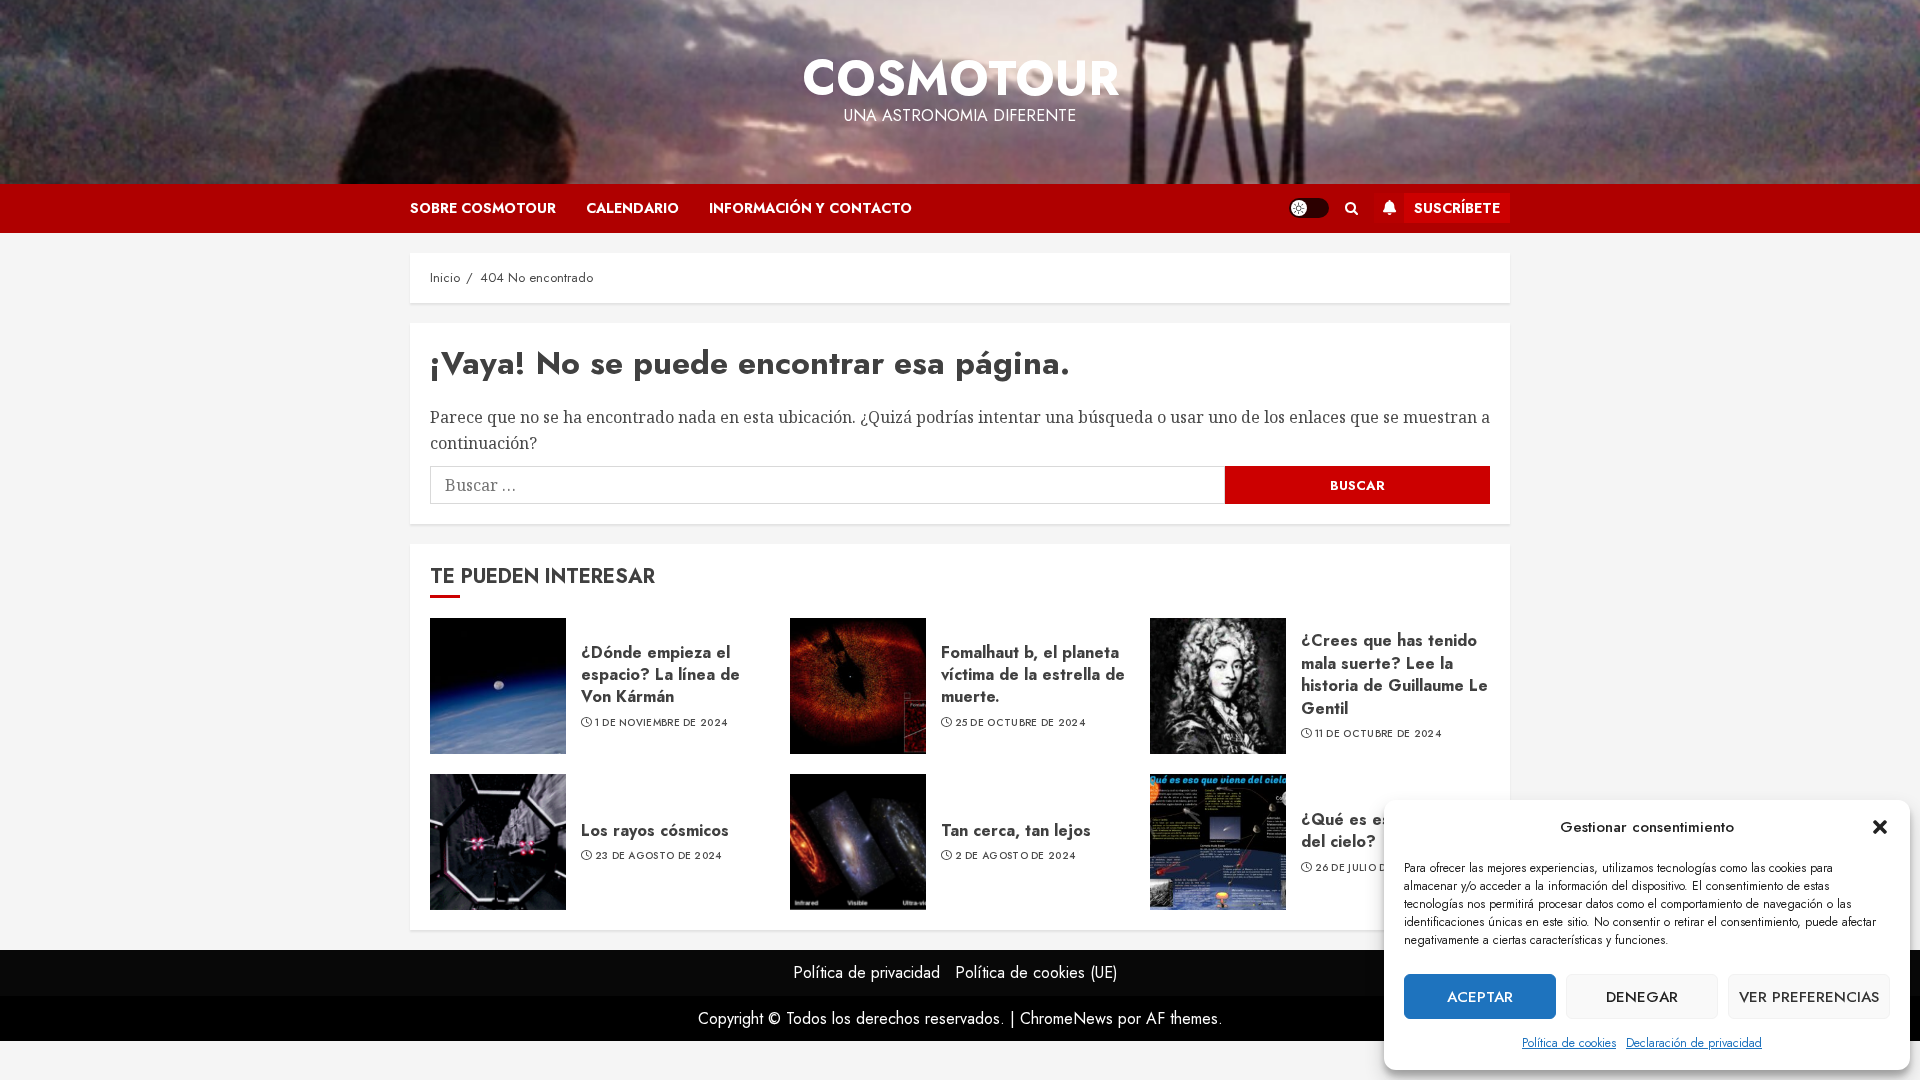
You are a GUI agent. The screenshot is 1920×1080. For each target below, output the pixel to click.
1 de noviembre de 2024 (661, 723)
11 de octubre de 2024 (1378, 734)
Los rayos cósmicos (655, 830)
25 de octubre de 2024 (1020, 723)
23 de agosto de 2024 (658, 856)
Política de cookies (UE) (1036, 972)
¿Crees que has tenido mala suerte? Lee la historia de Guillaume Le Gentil (1394, 674)
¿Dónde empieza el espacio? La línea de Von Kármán (660, 675)
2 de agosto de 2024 (1015, 856)
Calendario (632, 208)
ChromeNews (1066, 1018)
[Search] (1351, 208)
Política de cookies (1569, 1043)
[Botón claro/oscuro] (1309, 208)
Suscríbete (1457, 208)
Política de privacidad (866, 972)
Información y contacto (810, 208)
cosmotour (960, 78)
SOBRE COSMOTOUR (483, 208)
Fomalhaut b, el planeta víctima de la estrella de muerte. (1033, 675)
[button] (1880, 827)
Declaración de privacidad (1694, 1043)
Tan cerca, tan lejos (1016, 830)
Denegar (1642, 997)
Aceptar (1480, 997)
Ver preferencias (1809, 997)
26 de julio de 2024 (1369, 868)
